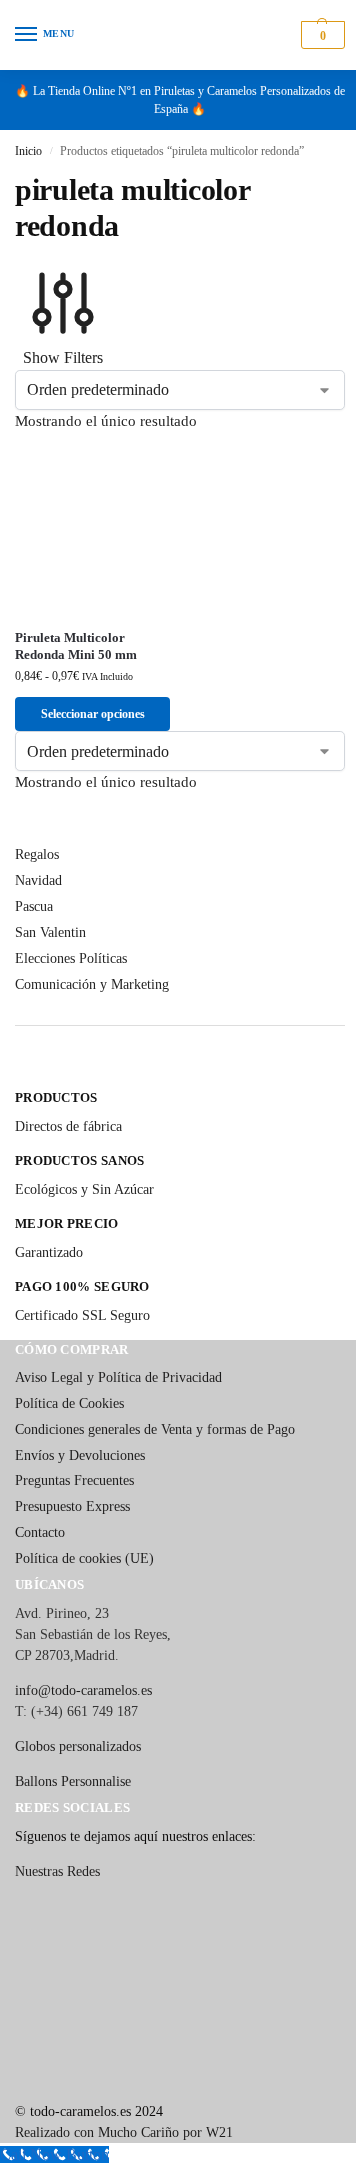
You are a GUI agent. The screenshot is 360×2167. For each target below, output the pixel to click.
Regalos (37, 854)
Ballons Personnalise (73, 1781)
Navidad (38, 880)
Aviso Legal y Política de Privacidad (118, 1377)
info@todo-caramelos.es (83, 1690)
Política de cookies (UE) (84, 1558)
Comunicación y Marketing (92, 984)
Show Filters (63, 357)
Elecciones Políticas (71, 958)
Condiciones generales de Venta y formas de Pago (155, 1429)
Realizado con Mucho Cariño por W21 (124, 2132)
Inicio (28, 151)
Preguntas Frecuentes (74, 1480)
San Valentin (50, 932)
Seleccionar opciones (93, 714)
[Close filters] (21, 1077)
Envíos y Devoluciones (80, 1455)
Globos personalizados (78, 1746)
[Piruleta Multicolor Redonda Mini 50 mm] (92, 532)
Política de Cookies (69, 1403)
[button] (320, 35)
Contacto (40, 1532)
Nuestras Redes (57, 1871)
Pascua (34, 906)
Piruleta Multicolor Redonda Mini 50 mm (76, 646)
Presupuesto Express (72, 1506)
